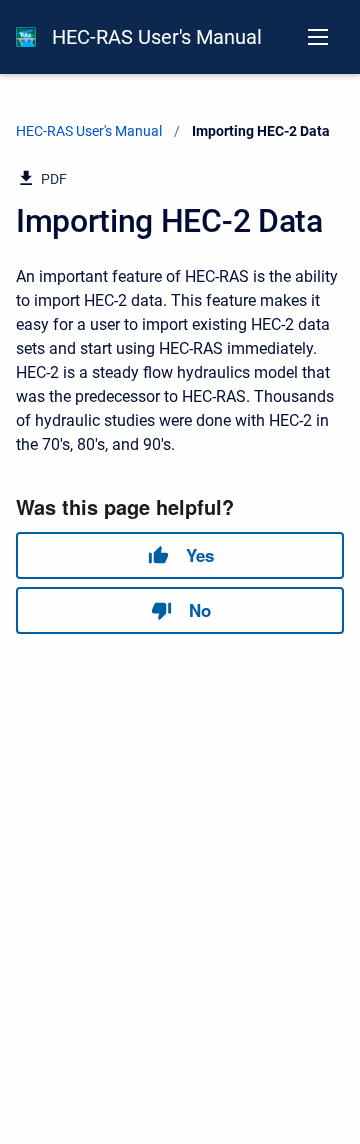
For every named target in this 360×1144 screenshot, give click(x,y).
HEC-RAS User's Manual (157, 37)
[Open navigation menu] (318, 37)
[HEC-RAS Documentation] (26, 37)
